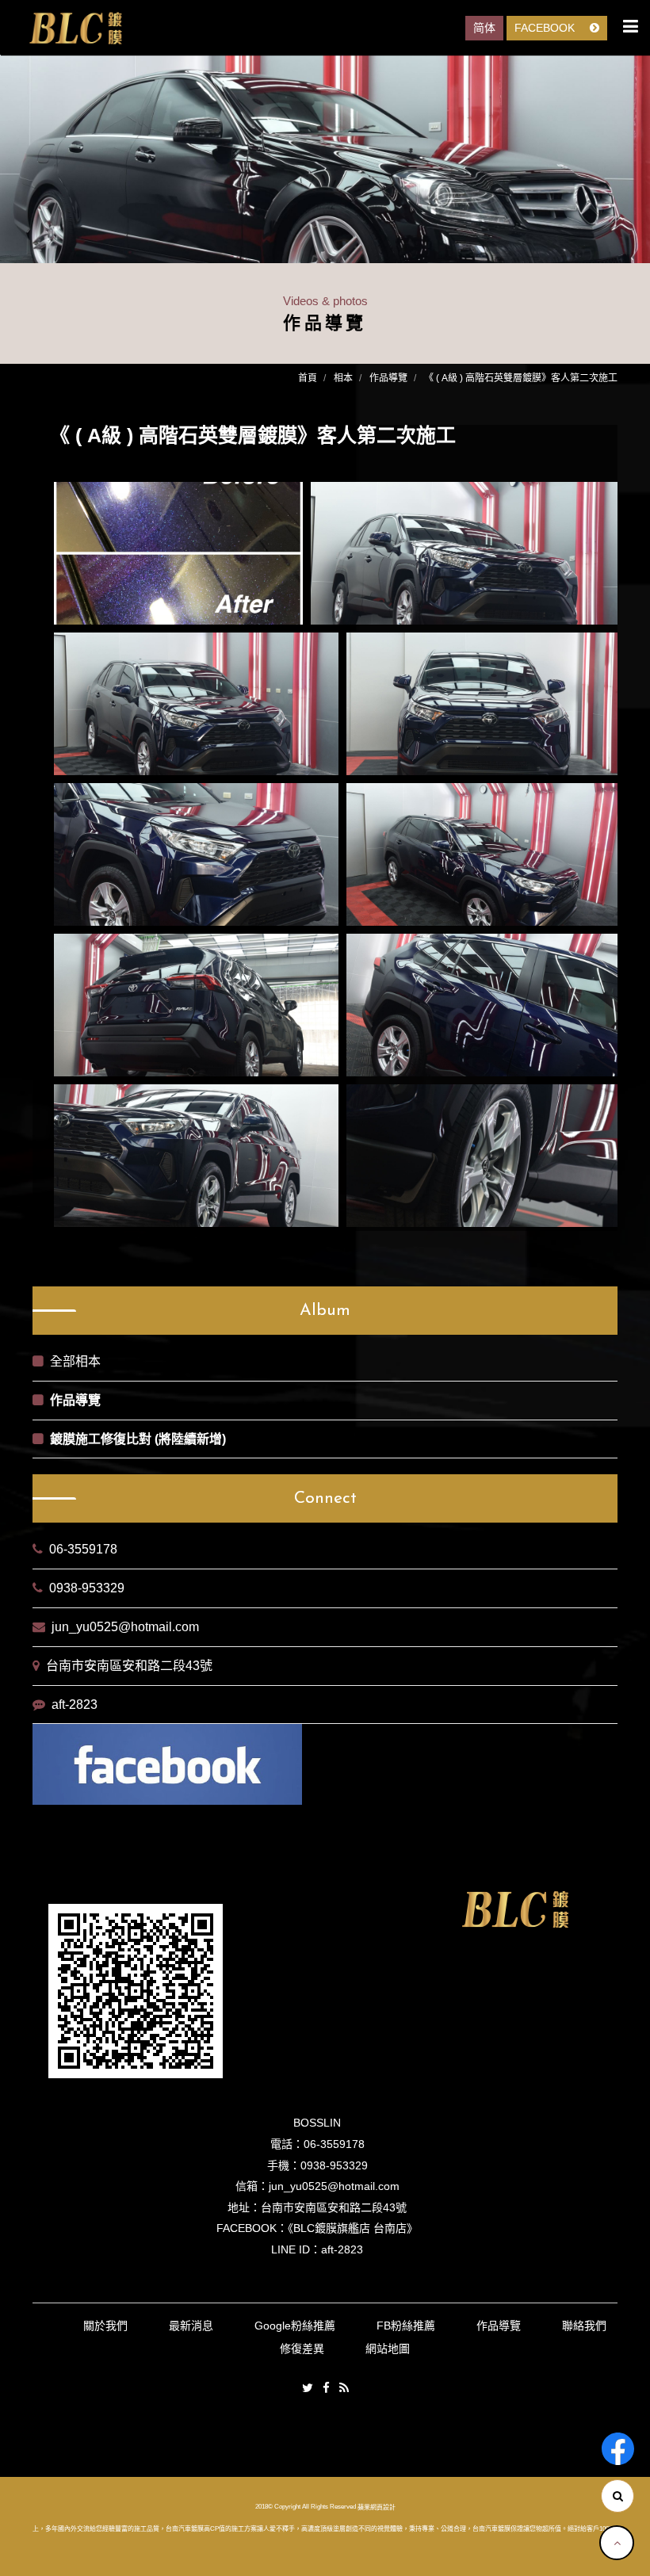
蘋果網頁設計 (377, 2507)
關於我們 (105, 2326)
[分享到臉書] (326, 2389)
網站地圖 (388, 2349)
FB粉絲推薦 (406, 2326)
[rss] (344, 2389)
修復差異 (302, 2349)
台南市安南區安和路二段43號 (129, 1666)
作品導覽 (388, 378)
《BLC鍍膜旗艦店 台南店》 (353, 2228)
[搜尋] (617, 2496)
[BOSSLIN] (75, 29)
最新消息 (191, 2326)
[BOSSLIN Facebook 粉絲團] (618, 2449)
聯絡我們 (584, 2326)
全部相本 (75, 1361)
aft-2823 (75, 1705)
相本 (343, 378)
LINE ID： (296, 2249)
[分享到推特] (308, 2389)
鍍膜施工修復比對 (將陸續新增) (138, 1439)
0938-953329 (87, 1588)
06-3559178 (83, 1549)
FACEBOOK (546, 28)
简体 (484, 28)
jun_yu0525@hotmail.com (125, 1627)
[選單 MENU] (631, 26)
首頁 (308, 378)
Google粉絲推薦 (295, 2326)
